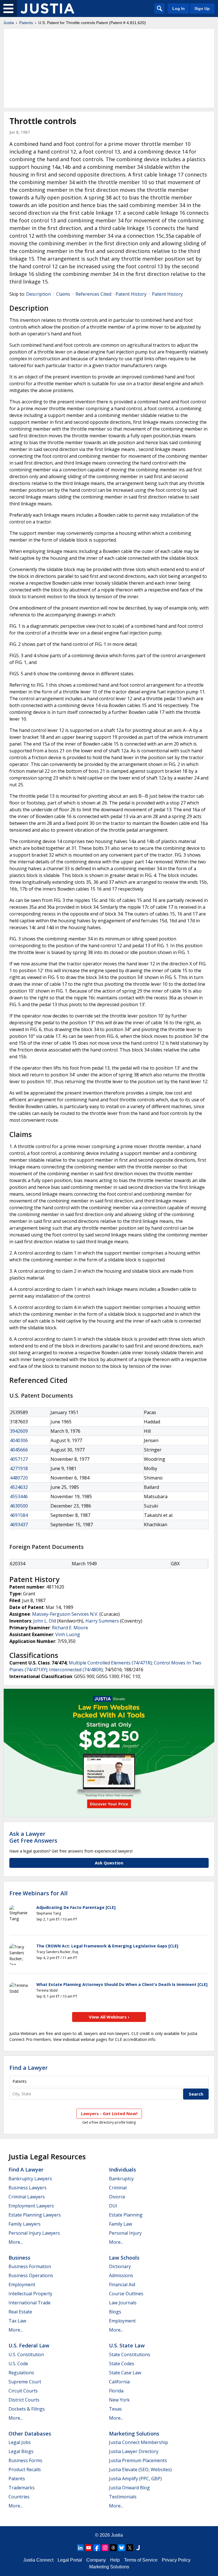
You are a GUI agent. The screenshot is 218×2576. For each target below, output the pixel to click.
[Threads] (113, 2548)
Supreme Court (25, 2382)
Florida (116, 2391)
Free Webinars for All (38, 1893)
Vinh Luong (68, 1634)
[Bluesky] (121, 2548)
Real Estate (20, 2312)
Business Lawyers (28, 2188)
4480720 (19, 1478)
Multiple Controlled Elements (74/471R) (110, 1663)
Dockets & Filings (27, 2409)
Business (19, 2258)
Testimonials (123, 2497)
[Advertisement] (109, 68)
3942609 (19, 1431)
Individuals (122, 2170)
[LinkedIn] (80, 2548)
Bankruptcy (121, 2179)
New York (119, 2400)
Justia (9, 23)
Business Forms (25, 2460)
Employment (22, 2285)
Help (115, 2560)
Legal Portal (70, 2560)
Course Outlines (126, 2294)
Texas (115, 2409)
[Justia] (47, 8)
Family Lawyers (25, 2224)
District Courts (24, 2400)
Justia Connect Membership (139, 2442)
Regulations (21, 2373)
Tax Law (17, 2321)
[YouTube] (89, 2548)
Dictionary (120, 2266)
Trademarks (22, 2488)
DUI (113, 2206)
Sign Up (202, 8)
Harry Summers (102, 1621)
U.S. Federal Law (29, 2345)
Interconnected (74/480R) (76, 1670)
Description (38, 294)
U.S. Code (18, 2364)
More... (16, 2242)
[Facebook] (97, 2548)
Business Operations (31, 2275)
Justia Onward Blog (129, 2488)
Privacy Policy (176, 2560)
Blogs (115, 2312)
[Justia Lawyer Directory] (138, 2548)
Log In (179, 8)
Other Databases (30, 2434)
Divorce (117, 2197)
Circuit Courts (23, 2391)
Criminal (118, 2188)
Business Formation (30, 2266)
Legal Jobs (20, 2442)
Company (96, 2560)
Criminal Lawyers (27, 2197)
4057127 (19, 1459)
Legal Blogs (21, 2451)
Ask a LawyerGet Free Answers (33, 1837)
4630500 (19, 1506)
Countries (19, 2497)
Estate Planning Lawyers (35, 2215)
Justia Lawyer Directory (134, 2451)
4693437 (19, 1525)
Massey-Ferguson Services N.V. (65, 1614)
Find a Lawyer (29, 2068)
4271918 (19, 1468)
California (119, 2382)
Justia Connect (38, 2560)
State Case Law (125, 2373)
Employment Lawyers (31, 2206)
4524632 (19, 1487)
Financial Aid (122, 2285)
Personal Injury (125, 2233)
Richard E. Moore (70, 1628)
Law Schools (124, 2258)
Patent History (131, 294)
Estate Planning (126, 2215)
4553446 (19, 1496)
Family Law (120, 2224)
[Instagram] (105, 2548)
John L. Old (45, 1621)
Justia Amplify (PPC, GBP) (135, 2479)
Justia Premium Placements (138, 2460)
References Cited (93, 294)
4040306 (19, 1440)
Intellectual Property (30, 2294)
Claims (63, 294)
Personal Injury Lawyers (34, 2233)
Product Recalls (25, 2469)
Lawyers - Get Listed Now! (109, 2113)
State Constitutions (130, 2354)
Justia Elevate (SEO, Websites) (140, 2469)
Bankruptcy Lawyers (30, 2179)
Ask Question (109, 1863)
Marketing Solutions (134, 2434)
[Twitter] (130, 2548)
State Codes (122, 2364)
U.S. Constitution (26, 2354)
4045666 (19, 1450)
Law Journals (123, 2303)
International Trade (30, 2303)
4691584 (19, 1515)
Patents (26, 23)
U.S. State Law (127, 2345)
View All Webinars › (109, 2017)
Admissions (121, 2275)
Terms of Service (141, 2560)
